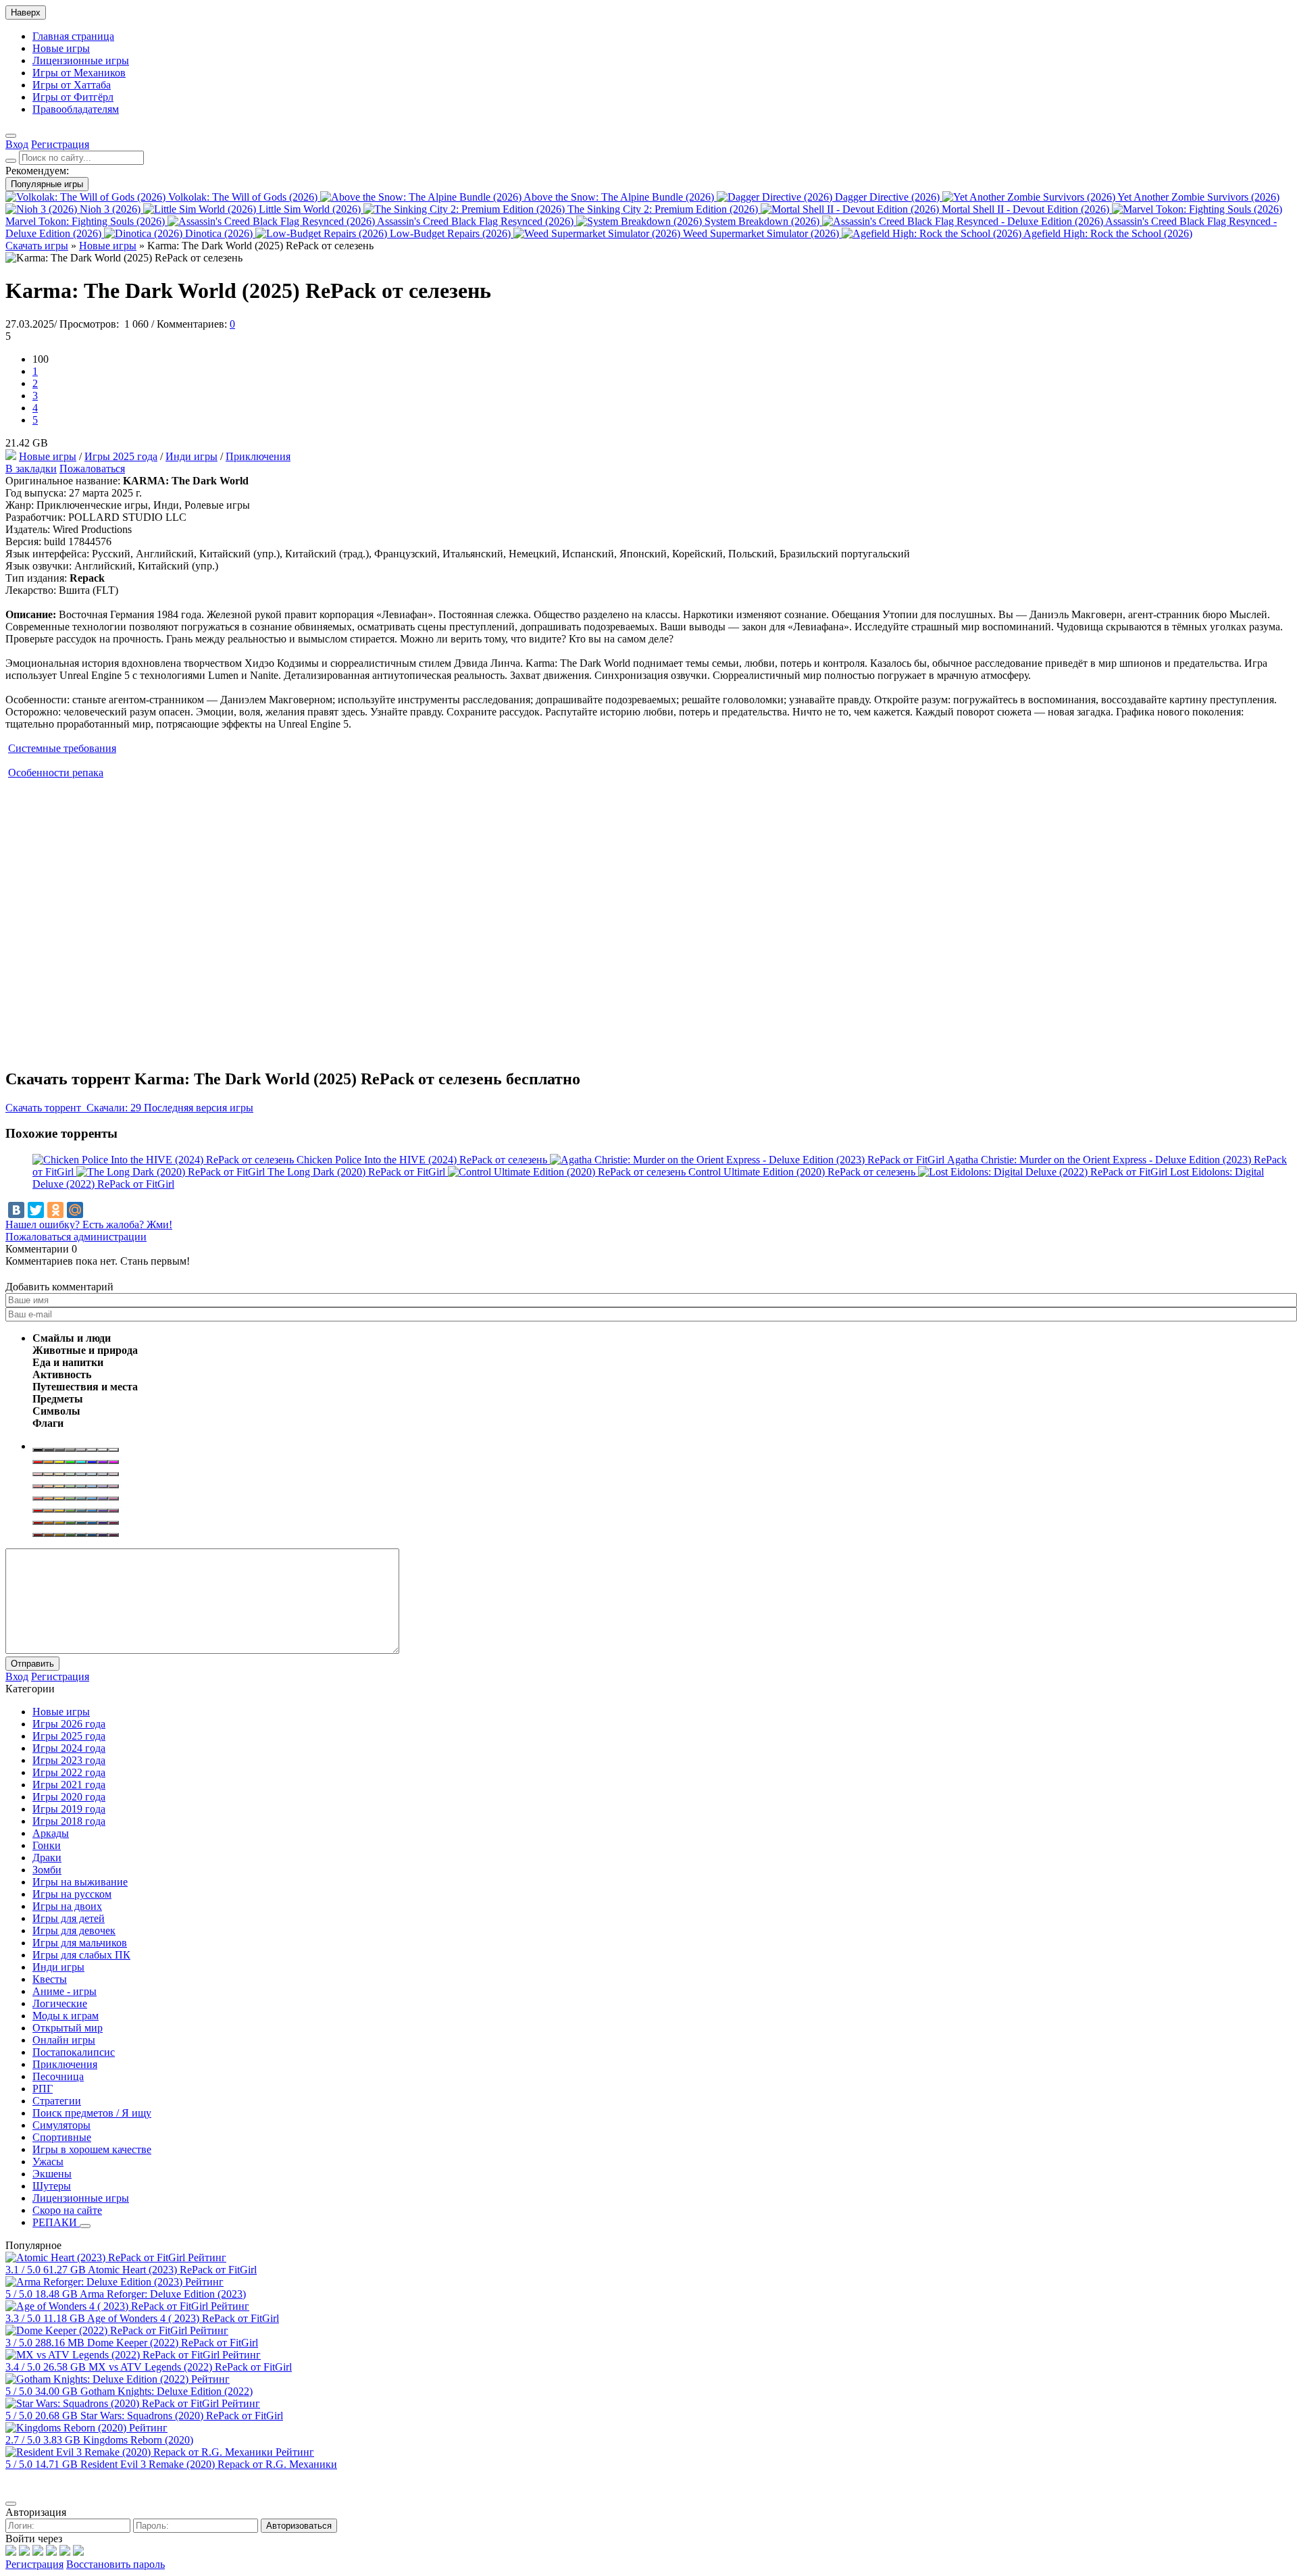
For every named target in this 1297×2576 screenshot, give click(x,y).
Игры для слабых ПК (81, 1955)
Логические (60, 2003)
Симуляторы (61, 2125)
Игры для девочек (74, 1930)
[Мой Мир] (75, 1210)
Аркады (51, 1833)
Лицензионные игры (81, 60)
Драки (47, 1858)
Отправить (32, 1664)
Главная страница (73, 36)
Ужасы (48, 2162)
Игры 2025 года (121, 456)
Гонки (47, 1845)
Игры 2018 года (69, 1821)
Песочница (58, 2076)
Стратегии (57, 2101)
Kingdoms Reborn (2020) (138, 2440)
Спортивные (62, 2137)
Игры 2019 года (69, 1809)
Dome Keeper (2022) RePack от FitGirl (173, 2343)
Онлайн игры (64, 2040)
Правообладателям (76, 109)
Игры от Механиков (79, 73)
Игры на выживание (80, 1882)
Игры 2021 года (69, 1785)
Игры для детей (69, 1918)
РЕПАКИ (56, 2222)
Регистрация (34, 2564)
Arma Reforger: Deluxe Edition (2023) (163, 2294)
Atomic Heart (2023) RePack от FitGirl (172, 2270)
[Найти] (11, 161)
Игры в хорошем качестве (92, 2149)
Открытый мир (68, 2028)
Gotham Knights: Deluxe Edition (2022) (167, 2391)
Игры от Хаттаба (72, 85)
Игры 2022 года (69, 1772)
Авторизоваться (299, 2526)
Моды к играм (66, 2016)
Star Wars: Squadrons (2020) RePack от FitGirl (182, 2416)
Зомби (47, 1870)
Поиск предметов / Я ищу (92, 2113)
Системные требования (62, 748)
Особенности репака (56, 773)
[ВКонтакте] (16, 1210)
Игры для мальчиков (80, 1943)
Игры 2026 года (69, 1724)
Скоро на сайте (67, 2210)
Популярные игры (47, 184)
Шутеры (52, 2186)
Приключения (258, 456)
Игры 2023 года (69, 1760)
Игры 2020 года (69, 1797)
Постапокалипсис (74, 2052)
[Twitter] (36, 1210)
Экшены (52, 2174)
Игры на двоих (67, 1906)
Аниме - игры (65, 1991)
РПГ (43, 2089)
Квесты (50, 1979)
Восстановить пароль (116, 2564)
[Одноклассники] (55, 1210)
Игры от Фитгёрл (73, 97)
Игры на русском (72, 1894)
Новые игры (61, 48)
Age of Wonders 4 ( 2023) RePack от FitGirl (183, 2318)
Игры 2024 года (69, 1748)
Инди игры (192, 456)
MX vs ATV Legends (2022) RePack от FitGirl (190, 2367)
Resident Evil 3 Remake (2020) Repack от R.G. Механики (209, 2464)
